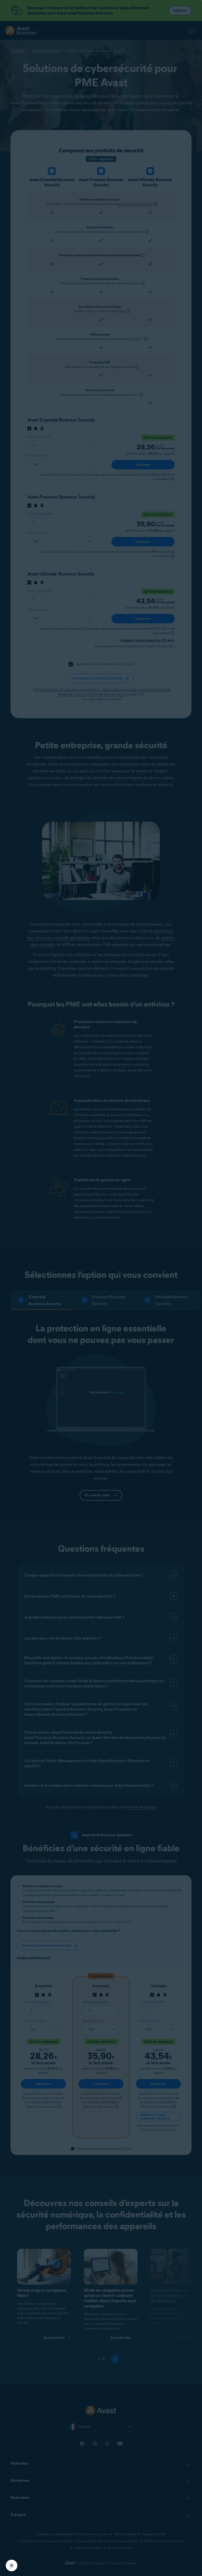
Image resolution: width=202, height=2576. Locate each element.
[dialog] (101, 1288)
